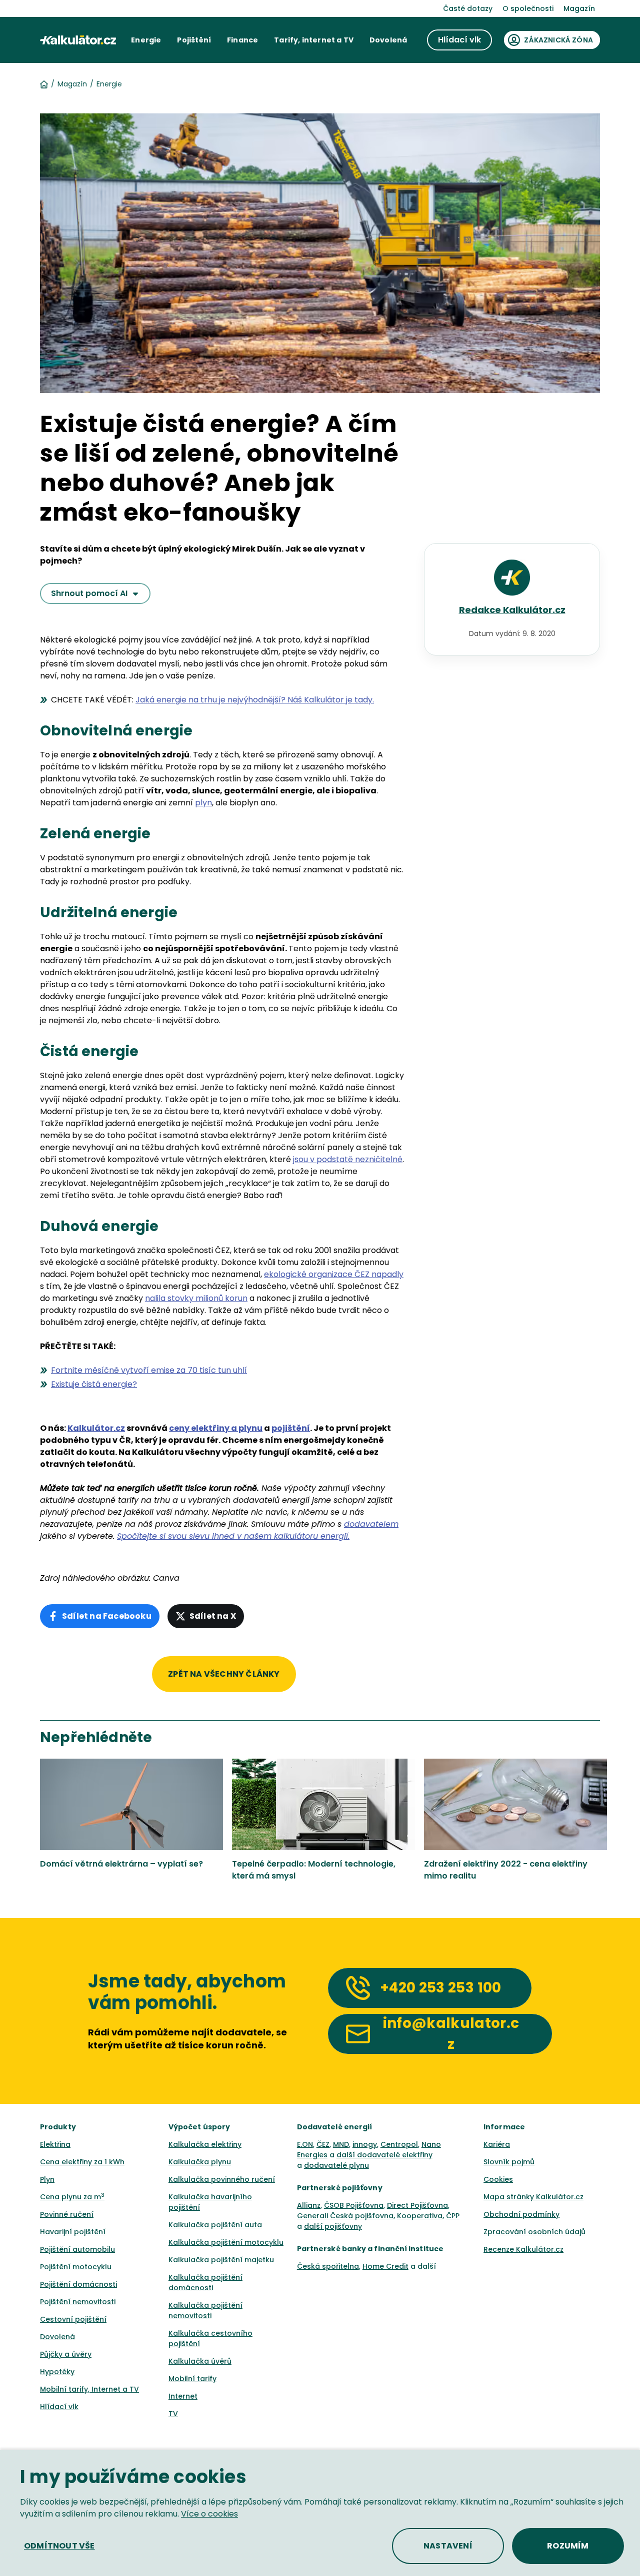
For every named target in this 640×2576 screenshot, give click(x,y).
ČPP (453, 2216)
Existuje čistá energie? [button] (94, 1384)
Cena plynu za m (72, 2197)
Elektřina (55, 2144)
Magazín (579, 8)
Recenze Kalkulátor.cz (523, 2249)
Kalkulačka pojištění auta (215, 2225)
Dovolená (57, 2337)
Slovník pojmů (509, 2162)
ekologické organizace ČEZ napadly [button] (334, 1274)
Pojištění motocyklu (76, 2267)
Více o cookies (209, 2514)
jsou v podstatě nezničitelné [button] (348, 1159)
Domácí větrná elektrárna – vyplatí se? (121, 1864)
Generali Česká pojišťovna (345, 2216)
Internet (183, 2396)
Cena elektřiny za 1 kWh (82, 2162)
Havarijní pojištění (73, 2232)
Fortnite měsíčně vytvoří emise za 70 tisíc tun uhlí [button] (149, 1370)
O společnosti (528, 8)
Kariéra (497, 2144)
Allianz (309, 2205)
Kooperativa (420, 2216)
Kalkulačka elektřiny (205, 2144)
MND (341, 2144)
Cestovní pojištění (73, 2319)
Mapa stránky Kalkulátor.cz (533, 2197)
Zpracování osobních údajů (534, 2232)
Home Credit (385, 2266)
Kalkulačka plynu (200, 2162)
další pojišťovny (333, 2226)
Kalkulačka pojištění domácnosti (205, 2282)
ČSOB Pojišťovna (354, 2205)
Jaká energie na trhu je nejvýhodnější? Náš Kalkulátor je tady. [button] (255, 700)
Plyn (47, 2179)
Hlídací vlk (59, 2407)
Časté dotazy (468, 8)
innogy (365, 2144)
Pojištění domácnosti (78, 2284)
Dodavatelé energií (335, 2127)
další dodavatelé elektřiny (384, 2155)
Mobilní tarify (192, 2379)
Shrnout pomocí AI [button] (89, 593)
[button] (146, 40)
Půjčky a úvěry (66, 2354)
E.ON (305, 2144)
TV (173, 2414)
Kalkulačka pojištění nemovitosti (205, 2310)
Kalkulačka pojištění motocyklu (226, 2242)
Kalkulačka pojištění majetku (221, 2260)
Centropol (399, 2144)
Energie (109, 84)
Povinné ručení (67, 2214)
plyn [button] (203, 803)
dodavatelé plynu (336, 2165)
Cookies (498, 2179)
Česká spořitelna (328, 2266)
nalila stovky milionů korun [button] (196, 1298)
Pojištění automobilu (77, 2249)
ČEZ (323, 2144)
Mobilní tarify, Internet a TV (89, 2389)
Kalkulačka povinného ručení (222, 2179)
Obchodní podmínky (521, 2214)
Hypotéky (57, 2372)
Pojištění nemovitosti (78, 2302)
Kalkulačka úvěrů (200, 2361)
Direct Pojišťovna (417, 2205)
